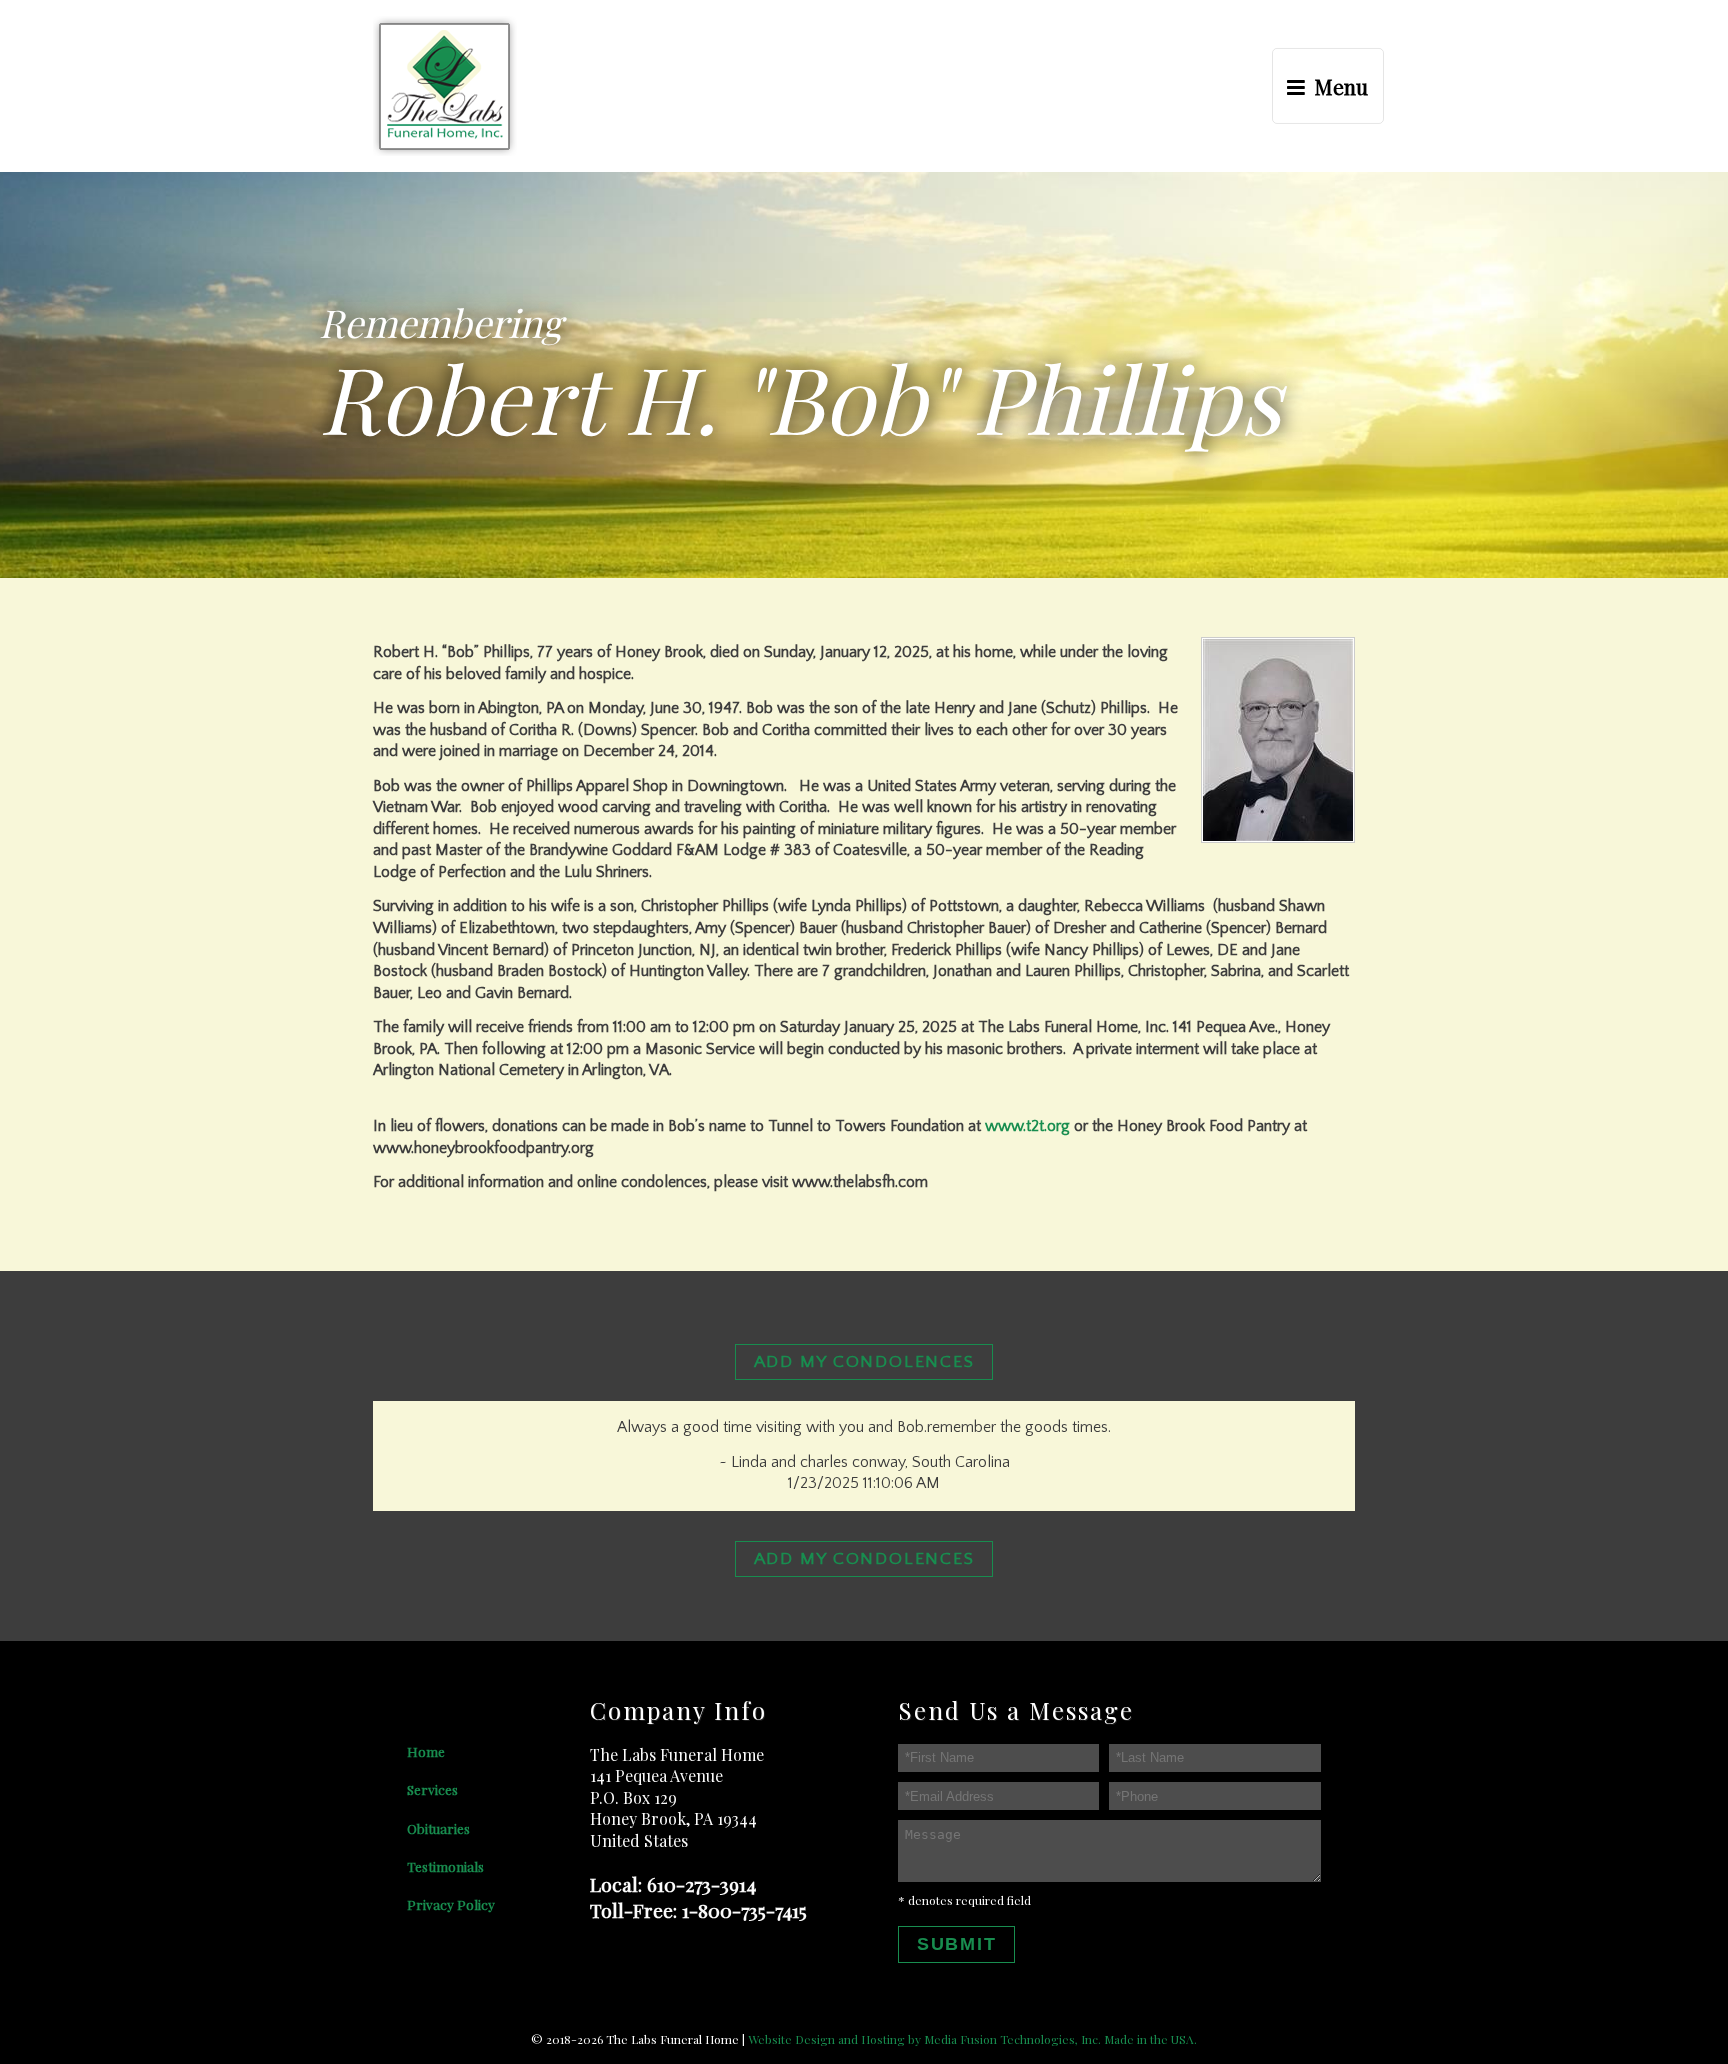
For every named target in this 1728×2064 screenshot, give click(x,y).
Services (432, 1789)
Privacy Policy (451, 1904)
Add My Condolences (864, 1362)
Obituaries (438, 1828)
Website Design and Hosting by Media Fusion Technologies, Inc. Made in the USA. (972, 2039)
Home (426, 1751)
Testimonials (445, 1866)
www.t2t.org (1027, 1126)
